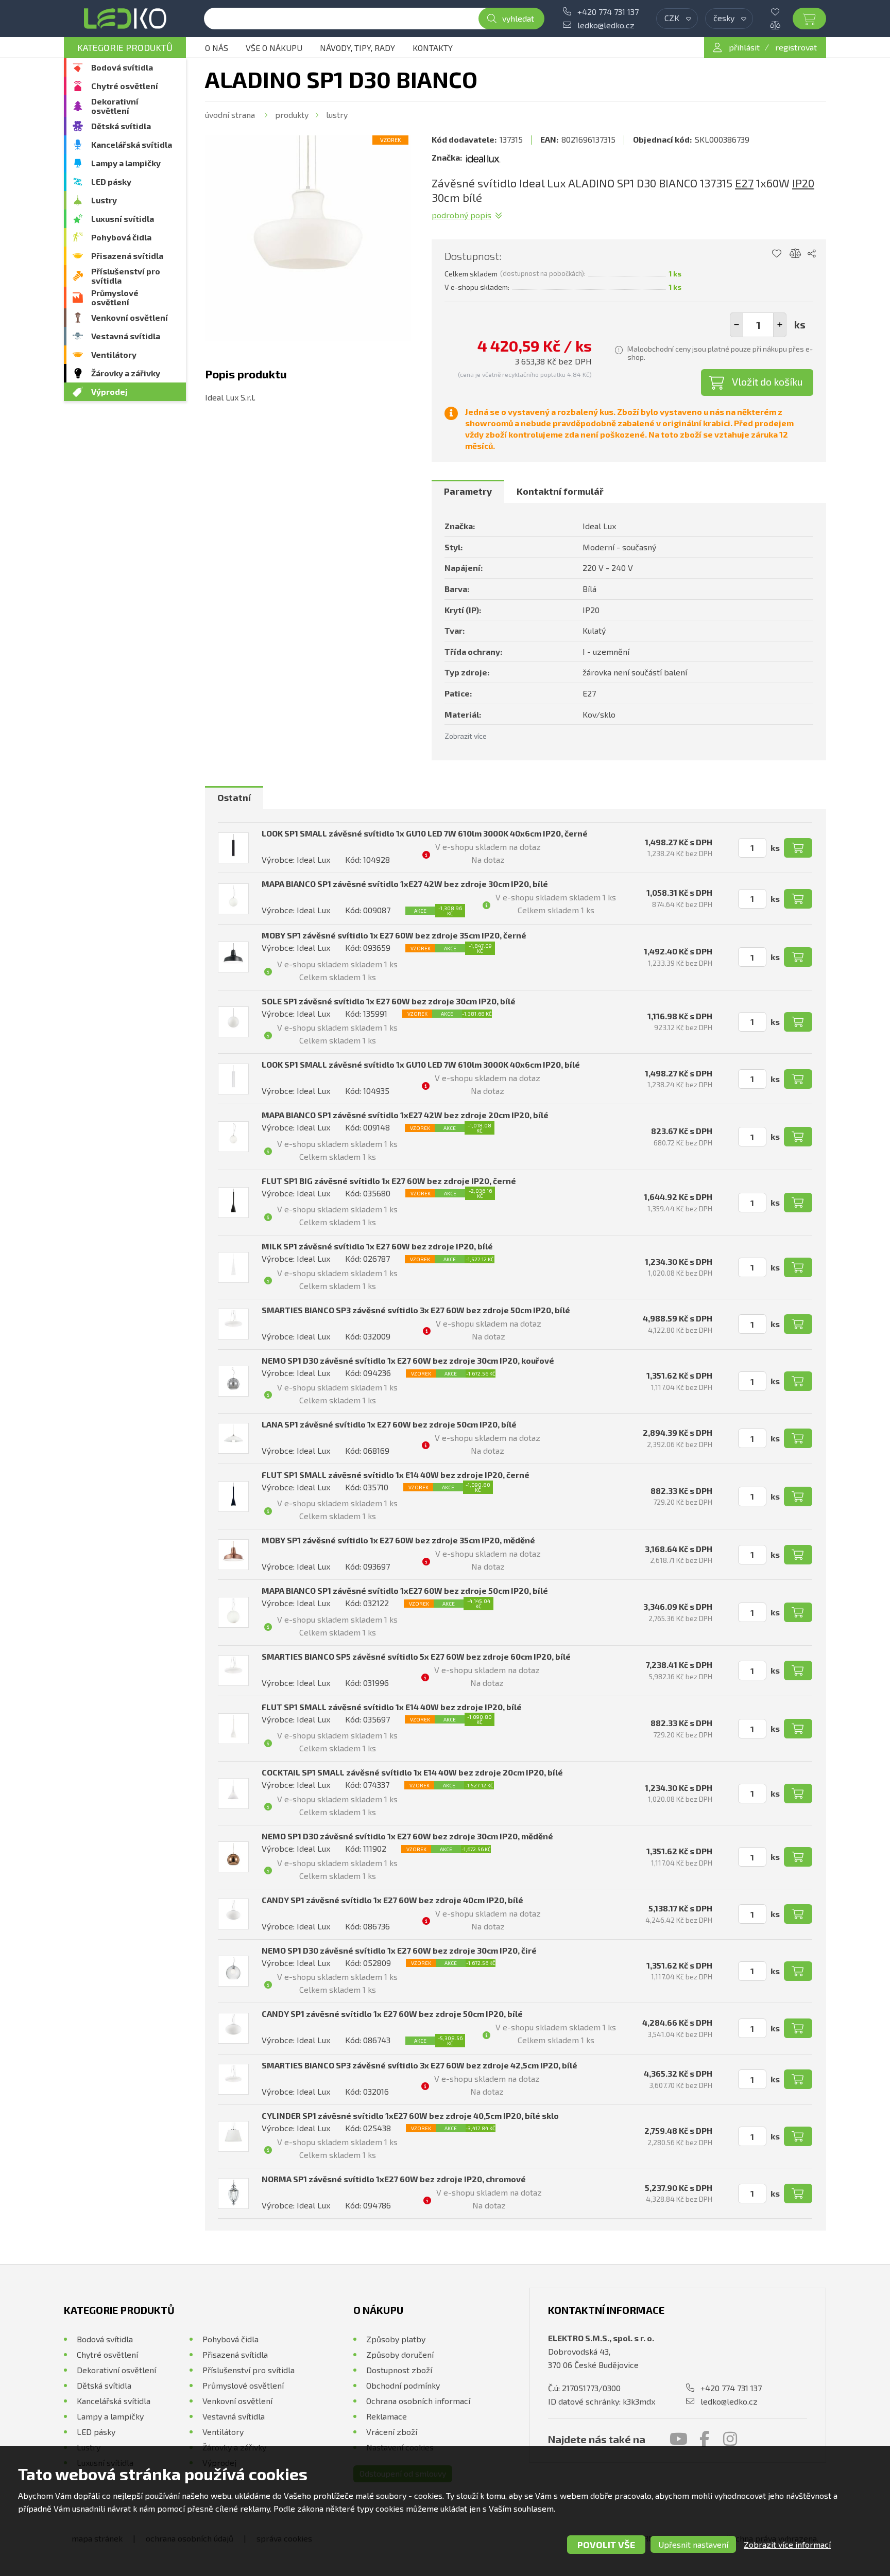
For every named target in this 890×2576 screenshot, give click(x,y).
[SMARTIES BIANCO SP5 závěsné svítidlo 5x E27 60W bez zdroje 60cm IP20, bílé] (233, 1670)
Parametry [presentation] (468, 491)
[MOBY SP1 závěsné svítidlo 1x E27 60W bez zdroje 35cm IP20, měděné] (233, 1555)
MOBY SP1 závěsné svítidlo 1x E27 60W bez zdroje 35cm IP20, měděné (398, 1540)
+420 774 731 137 (608, 12)
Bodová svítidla (122, 67)
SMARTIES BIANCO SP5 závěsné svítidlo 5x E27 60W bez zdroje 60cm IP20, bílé (416, 1656)
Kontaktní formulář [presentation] (560, 491)
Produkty (292, 115)
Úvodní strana (230, 115)
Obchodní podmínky (403, 2385)
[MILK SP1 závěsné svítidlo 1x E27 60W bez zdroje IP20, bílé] (233, 1267)
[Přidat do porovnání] (795, 254)
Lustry (104, 200)
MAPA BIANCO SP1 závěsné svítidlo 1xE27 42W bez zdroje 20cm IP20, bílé (405, 1115)
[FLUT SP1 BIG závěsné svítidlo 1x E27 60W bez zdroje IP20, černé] (233, 1203)
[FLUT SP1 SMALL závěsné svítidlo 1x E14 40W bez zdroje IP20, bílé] (233, 1729)
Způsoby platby (396, 2339)
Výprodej (109, 391)
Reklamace (387, 2416)
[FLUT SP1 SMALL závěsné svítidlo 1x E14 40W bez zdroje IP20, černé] (233, 1496)
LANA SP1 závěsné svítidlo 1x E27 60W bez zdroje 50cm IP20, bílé (389, 1424)
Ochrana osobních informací (418, 2401)
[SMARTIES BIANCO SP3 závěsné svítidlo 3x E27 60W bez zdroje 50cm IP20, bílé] (233, 1324)
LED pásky (111, 181)
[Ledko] (125, 19)
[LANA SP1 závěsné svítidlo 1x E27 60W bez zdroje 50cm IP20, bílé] (233, 1438)
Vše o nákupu (274, 48)
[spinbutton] (758, 325)
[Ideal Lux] (483, 158)
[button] (780, 325)
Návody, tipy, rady (357, 48)
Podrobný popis (461, 215)
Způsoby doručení (400, 2354)
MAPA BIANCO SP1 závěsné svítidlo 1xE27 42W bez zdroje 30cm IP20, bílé (405, 884)
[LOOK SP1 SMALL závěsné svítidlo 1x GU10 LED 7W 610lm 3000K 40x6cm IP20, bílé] (233, 1079)
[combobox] (677, 19)
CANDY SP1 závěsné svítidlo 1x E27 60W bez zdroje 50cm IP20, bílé (392, 2014)
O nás (217, 48)
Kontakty (433, 48)
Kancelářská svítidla (132, 144)
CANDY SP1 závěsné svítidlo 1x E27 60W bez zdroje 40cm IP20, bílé (392, 1900)
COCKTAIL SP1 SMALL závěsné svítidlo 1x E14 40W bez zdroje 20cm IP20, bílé (412, 1772)
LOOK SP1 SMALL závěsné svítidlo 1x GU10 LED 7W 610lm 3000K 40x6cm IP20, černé (425, 833)
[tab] (468, 492)
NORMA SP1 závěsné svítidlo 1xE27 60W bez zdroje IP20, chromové (394, 2179)
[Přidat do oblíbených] (776, 254)
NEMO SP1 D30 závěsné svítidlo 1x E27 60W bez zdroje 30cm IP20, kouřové (408, 1360)
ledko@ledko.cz (606, 25)
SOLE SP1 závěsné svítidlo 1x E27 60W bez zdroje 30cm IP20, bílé (389, 1001)
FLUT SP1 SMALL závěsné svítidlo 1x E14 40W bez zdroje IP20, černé (396, 1475)
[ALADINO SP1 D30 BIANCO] (308, 238)
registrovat (796, 47)
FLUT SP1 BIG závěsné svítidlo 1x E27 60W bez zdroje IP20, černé (389, 1181)
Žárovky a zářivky (126, 373)
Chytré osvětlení (125, 86)
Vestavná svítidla (126, 336)
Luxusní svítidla (123, 219)
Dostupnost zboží (399, 2370)
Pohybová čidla (121, 237)
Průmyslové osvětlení (115, 297)
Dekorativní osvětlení (115, 106)
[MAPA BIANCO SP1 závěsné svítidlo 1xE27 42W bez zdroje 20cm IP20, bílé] (233, 1137)
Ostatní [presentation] (234, 797)
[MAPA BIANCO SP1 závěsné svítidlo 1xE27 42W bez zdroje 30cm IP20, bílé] (233, 899)
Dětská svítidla (121, 126)
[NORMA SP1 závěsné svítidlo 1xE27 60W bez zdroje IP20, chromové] (233, 2194)
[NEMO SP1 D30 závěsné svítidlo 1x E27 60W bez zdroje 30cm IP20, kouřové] (233, 1381)
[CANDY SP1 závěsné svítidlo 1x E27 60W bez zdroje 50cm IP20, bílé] (233, 2028)
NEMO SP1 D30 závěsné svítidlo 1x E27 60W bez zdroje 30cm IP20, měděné (407, 1836)
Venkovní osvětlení (130, 317)
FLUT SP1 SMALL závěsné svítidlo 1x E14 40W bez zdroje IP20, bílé (392, 1707)
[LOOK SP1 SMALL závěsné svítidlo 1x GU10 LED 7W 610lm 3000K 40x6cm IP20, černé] (233, 848)
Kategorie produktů (125, 47)
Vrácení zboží (392, 2432)
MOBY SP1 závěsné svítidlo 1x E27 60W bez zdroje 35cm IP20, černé (394, 935)
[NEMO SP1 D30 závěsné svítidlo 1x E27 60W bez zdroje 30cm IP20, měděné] (233, 1857)
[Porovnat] (783, 25)
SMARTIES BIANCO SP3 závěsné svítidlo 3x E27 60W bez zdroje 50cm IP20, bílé (416, 1310)
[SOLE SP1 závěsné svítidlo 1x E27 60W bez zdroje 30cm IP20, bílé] (233, 1022)
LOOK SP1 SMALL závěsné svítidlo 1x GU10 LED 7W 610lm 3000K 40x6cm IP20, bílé (421, 1064)
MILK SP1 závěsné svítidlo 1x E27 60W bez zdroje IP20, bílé (377, 1246)
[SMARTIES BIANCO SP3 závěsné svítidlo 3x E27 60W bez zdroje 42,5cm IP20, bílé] (233, 2079)
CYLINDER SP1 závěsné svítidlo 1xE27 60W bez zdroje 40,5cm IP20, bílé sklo (410, 2116)
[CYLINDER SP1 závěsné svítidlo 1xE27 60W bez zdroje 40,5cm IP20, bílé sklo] (233, 2136)
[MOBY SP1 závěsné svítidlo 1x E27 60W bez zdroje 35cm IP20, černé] (233, 957)
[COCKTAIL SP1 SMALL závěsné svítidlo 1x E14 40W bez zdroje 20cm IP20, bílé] (233, 1794)
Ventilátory (114, 354)
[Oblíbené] (783, 12)
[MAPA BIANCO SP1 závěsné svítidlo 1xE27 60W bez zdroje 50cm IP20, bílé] (233, 1612)
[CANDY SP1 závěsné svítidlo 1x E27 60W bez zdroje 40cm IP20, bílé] (233, 1914)
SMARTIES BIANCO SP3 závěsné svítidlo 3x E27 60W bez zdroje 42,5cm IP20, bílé (420, 2065)
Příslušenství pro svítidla (126, 276)
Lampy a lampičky (126, 163)
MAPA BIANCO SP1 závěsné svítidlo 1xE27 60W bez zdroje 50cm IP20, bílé (405, 1590)
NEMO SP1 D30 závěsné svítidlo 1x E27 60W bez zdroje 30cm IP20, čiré (399, 1950)
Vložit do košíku (767, 381)
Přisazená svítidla (127, 256)
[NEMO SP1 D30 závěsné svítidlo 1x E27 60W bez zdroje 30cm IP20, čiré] (233, 1971)
